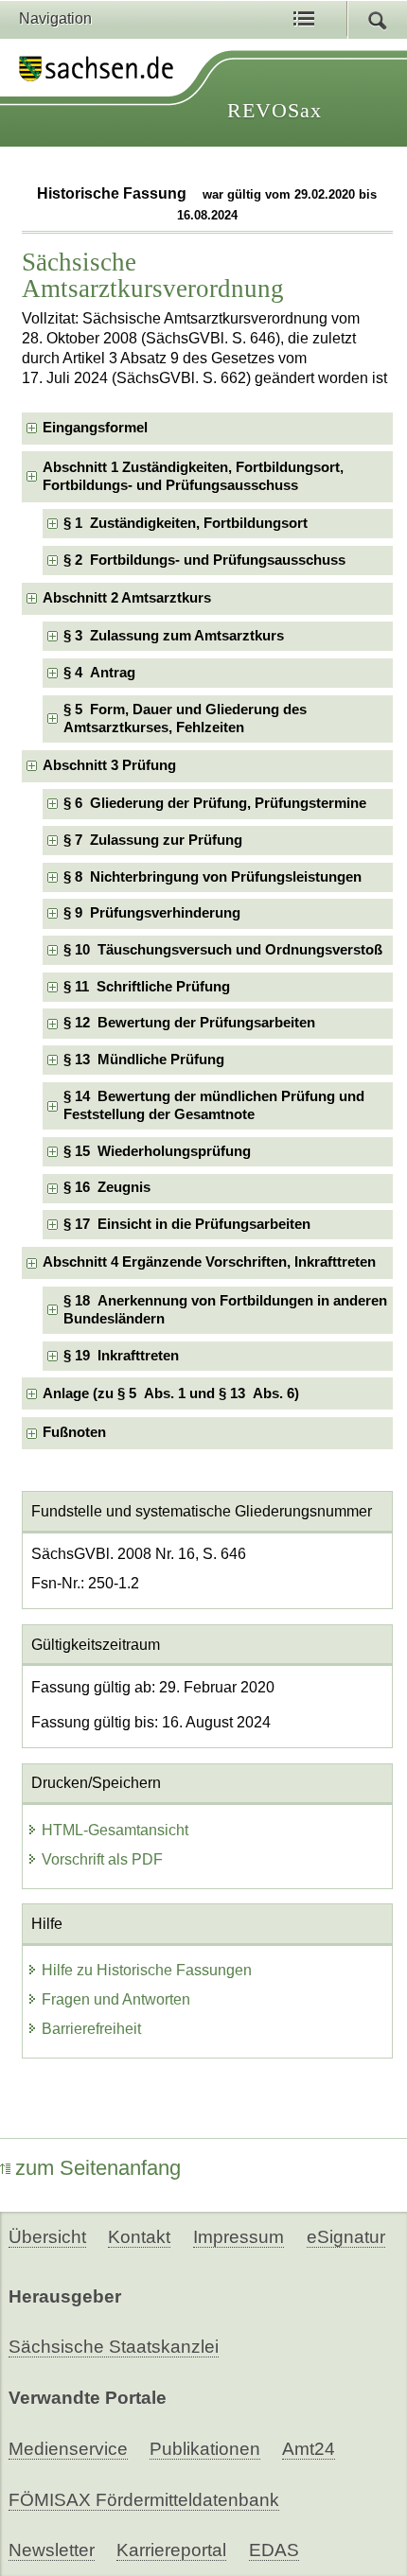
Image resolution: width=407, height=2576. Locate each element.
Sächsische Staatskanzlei (114, 2347)
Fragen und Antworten (116, 1999)
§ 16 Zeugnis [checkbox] (107, 1187)
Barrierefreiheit (91, 2029)
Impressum (239, 2237)
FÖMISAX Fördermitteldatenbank (144, 2500)
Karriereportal (171, 2550)
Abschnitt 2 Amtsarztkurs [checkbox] (127, 598)
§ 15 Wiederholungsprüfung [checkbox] (157, 1151)
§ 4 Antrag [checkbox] (99, 673)
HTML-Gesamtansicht (115, 1830)
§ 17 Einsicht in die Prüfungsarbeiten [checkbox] (187, 1224)
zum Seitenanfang (98, 2168)
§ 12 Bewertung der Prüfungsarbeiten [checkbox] (189, 1023)
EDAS (274, 2550)
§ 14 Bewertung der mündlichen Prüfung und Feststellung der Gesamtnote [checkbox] (214, 1105)
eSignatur (346, 2237)
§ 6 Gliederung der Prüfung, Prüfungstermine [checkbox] (215, 803)
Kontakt (139, 2237)
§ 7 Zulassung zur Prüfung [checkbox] (153, 840)
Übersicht (47, 2237)
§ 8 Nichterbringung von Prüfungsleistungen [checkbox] (212, 877)
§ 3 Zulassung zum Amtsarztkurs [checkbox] (174, 636)
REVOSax (274, 110)
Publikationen (205, 2449)
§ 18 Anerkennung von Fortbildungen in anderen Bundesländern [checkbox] (225, 1310)
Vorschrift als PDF (102, 1859)
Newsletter (52, 2550)
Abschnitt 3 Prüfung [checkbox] (109, 765)
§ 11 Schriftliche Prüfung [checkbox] (147, 987)
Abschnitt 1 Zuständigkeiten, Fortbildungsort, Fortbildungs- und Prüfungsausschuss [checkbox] (193, 476)
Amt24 (309, 2449)
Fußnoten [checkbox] (74, 1432)
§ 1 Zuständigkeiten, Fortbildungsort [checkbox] (186, 523)
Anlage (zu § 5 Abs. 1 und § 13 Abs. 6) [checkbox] (171, 1393)
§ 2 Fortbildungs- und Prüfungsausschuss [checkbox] (204, 560)
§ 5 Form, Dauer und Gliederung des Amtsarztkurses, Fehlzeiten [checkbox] (185, 718)
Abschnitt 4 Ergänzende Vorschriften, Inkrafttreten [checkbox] (209, 1262)
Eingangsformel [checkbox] (95, 428)
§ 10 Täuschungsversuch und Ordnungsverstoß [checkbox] (223, 950)
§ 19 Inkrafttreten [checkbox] (121, 1356)
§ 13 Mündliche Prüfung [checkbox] (144, 1060)
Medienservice (68, 2449)
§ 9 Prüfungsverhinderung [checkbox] (152, 913)
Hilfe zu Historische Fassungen (147, 1970)
